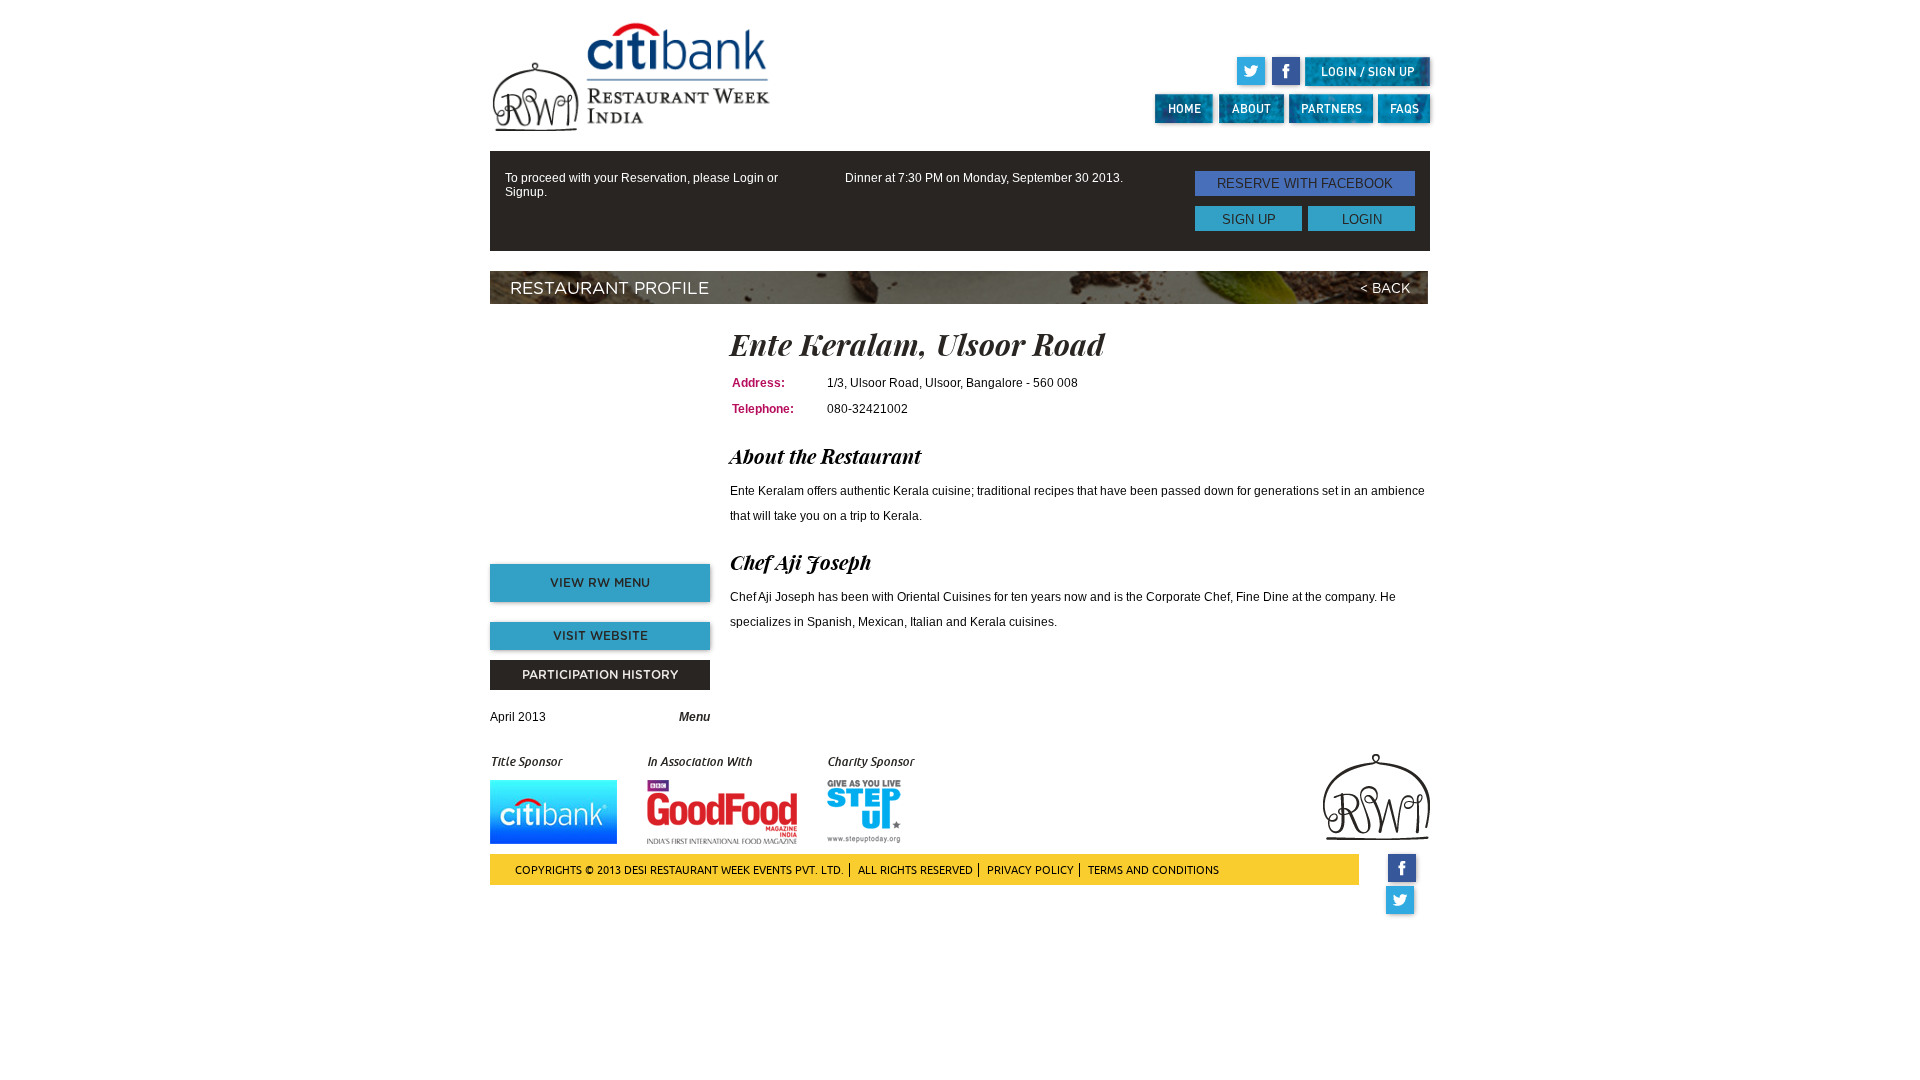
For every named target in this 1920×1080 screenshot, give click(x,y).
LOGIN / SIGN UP (1368, 71)
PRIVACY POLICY (1030, 870)
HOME (1184, 108)
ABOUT (1251, 108)
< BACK (1385, 289)
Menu (694, 717)
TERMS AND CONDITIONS (1153, 870)
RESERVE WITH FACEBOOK (1305, 183)
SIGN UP (1249, 218)
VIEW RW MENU (600, 583)
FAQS (1404, 108)
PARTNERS (1331, 108)
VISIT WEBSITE (600, 636)
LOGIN (1362, 218)
